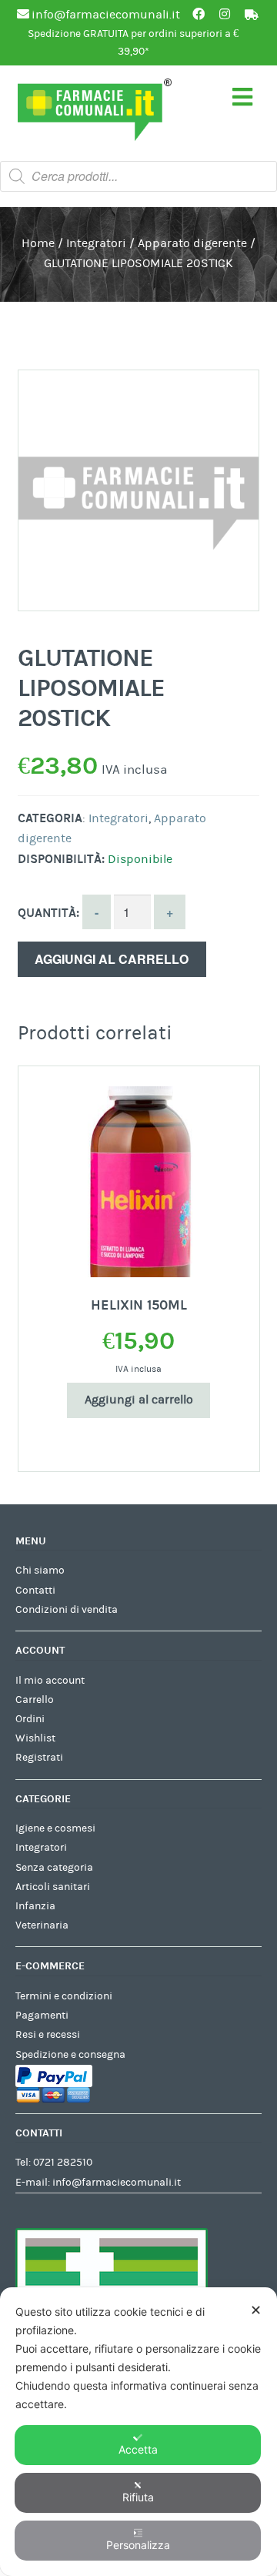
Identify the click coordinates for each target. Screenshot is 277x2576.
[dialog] (138, 2432)
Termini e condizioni (64, 1996)
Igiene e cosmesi (55, 1828)
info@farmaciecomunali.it (117, 2183)
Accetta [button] (138, 2449)
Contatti (35, 1591)
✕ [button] (256, 2310)
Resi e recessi (48, 2035)
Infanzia (35, 1906)
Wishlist (35, 1738)
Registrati (39, 1758)
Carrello (35, 1700)
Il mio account (50, 1681)
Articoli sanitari (53, 1887)
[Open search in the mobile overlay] (138, 176)
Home (38, 243)
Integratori (96, 243)
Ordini (30, 1719)
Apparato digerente (192, 243)
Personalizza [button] (138, 2545)
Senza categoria (54, 1868)
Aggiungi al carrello (112, 959)
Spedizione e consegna (70, 2055)
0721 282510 (63, 2163)
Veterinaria (42, 1925)
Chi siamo (40, 1571)
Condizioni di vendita (67, 1610)
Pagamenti (42, 2016)
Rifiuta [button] (138, 2497)
